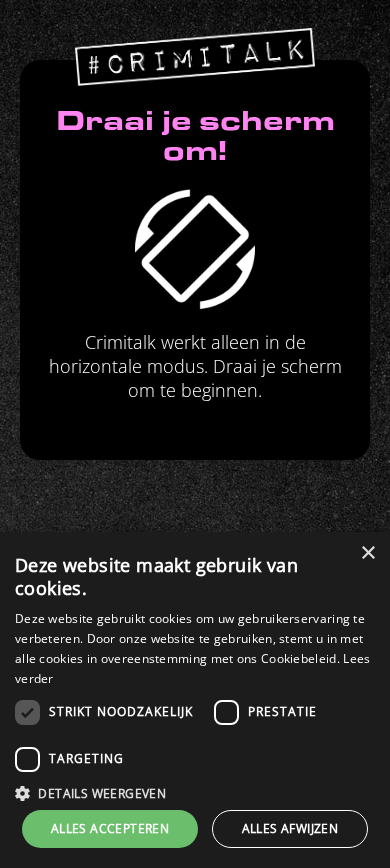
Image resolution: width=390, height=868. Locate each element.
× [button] (367, 553)
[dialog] (195, 700)
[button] (195, 792)
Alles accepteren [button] (110, 828)
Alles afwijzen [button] (290, 828)
